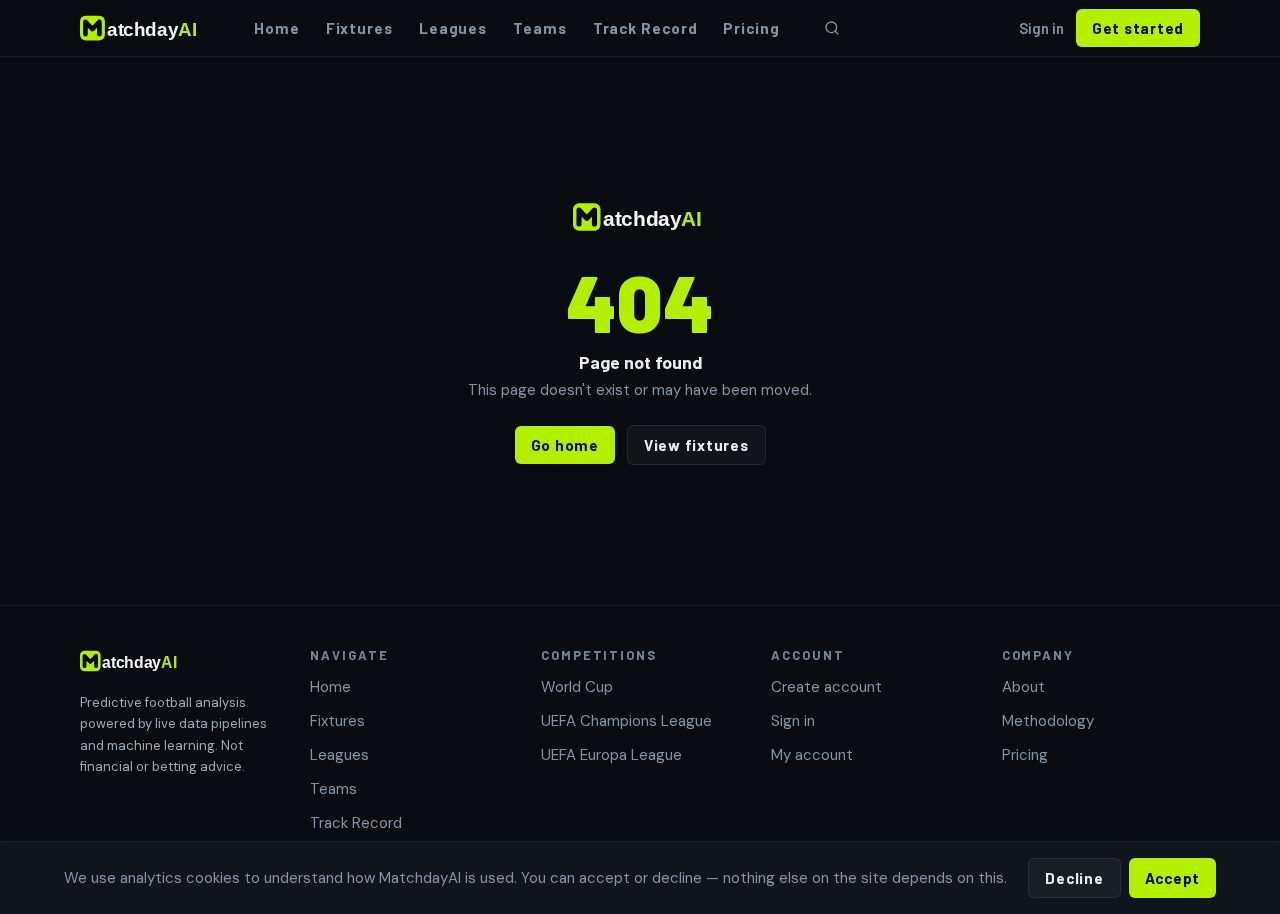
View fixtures (696, 445)
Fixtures (359, 28)
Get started (1138, 28)
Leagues (453, 28)
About (1023, 687)
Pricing (751, 28)
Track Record (645, 28)
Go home (565, 445)
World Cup (577, 687)
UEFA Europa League (611, 755)
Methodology (1048, 721)
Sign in (1041, 28)
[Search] (832, 28)
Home (277, 28)
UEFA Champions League (626, 721)
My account (812, 755)
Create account (826, 687)
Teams (540, 28)
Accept (1173, 878)
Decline (1074, 878)
